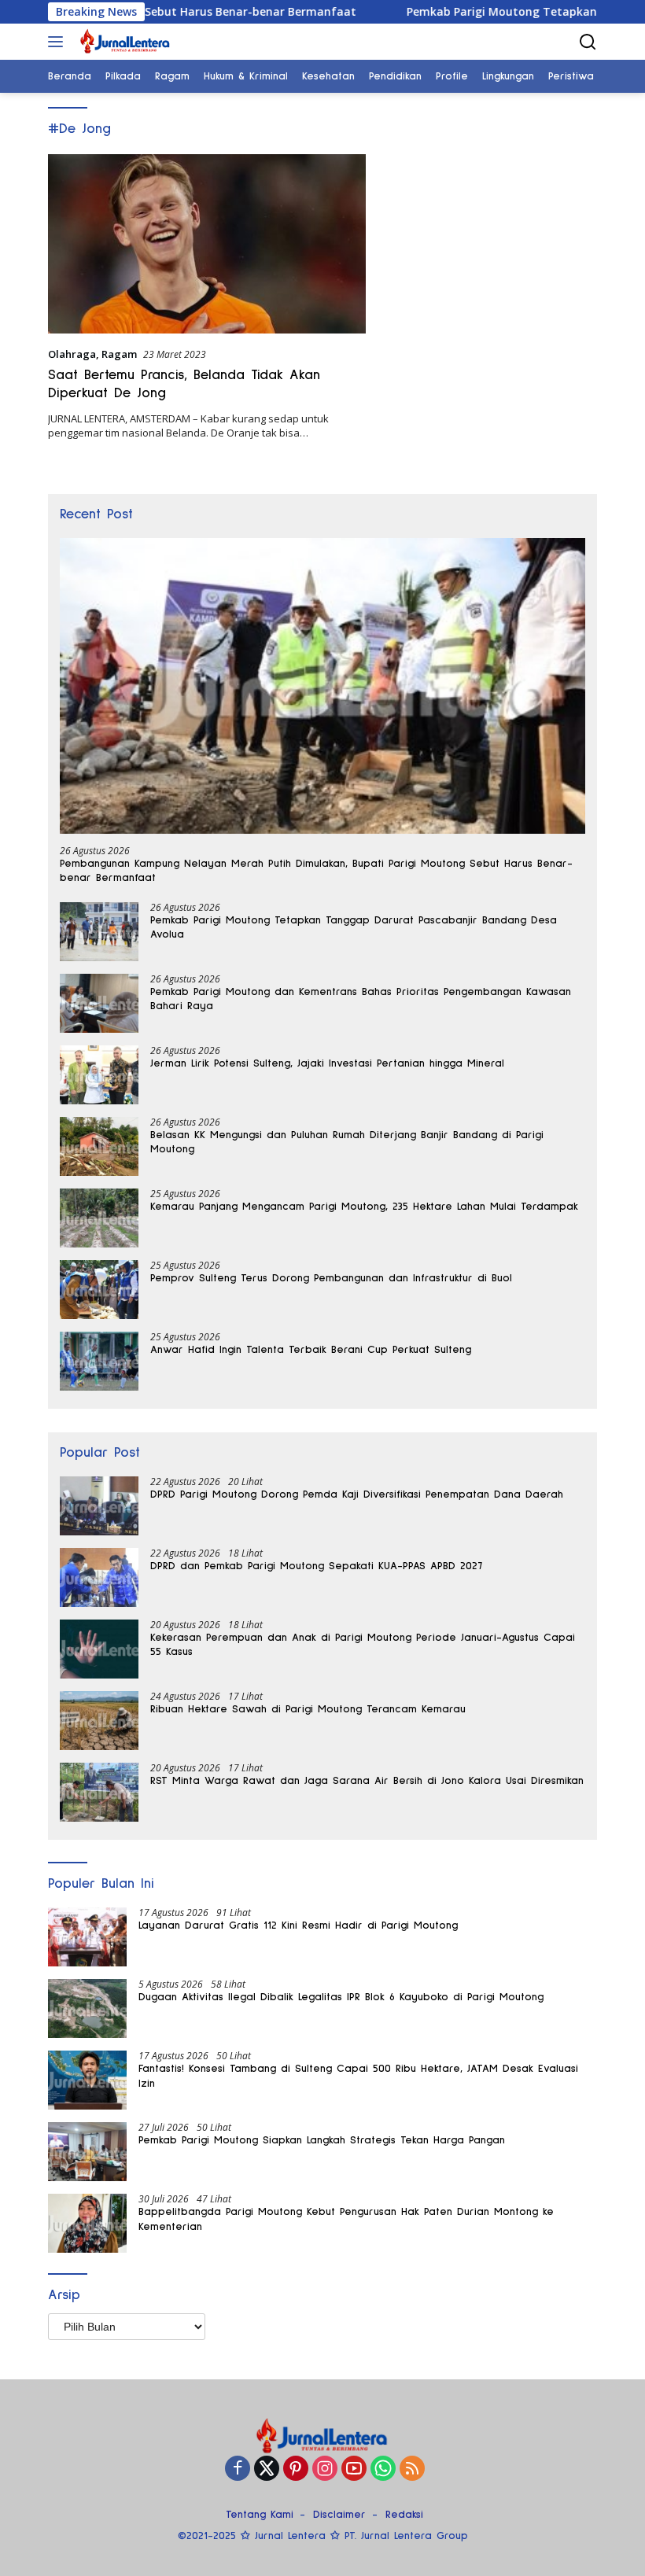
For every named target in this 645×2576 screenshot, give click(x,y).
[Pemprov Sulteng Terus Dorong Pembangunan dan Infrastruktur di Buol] (99, 1290)
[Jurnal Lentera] (123, 42)
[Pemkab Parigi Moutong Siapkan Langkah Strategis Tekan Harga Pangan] (87, 2152)
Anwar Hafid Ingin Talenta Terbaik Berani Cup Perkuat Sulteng (311, 1350)
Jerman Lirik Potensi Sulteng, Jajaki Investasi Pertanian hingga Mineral (327, 1063)
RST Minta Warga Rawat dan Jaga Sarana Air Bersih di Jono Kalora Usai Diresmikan (367, 1781)
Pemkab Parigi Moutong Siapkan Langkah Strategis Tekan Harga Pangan (322, 2140)
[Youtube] (354, 2469)
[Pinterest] (296, 2469)
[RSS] (412, 2469)
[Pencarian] (588, 42)
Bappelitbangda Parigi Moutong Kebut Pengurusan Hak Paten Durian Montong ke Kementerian (346, 2219)
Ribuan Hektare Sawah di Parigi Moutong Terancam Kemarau (308, 1709)
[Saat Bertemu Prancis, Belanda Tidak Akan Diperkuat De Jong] (207, 243)
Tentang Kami (260, 2515)
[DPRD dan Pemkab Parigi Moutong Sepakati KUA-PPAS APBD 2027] (99, 1577)
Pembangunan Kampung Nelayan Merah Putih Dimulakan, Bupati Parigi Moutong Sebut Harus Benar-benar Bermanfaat (316, 871)
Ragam (119, 354)
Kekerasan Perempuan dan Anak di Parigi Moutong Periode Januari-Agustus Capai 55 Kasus (363, 1645)
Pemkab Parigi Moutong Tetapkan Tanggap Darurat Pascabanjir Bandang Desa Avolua (354, 927)
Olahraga (72, 354)
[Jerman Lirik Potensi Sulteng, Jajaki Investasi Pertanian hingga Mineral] (99, 1075)
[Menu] (59, 42)
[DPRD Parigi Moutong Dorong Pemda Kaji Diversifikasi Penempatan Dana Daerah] (99, 1506)
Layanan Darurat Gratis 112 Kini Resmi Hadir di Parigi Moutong (298, 1926)
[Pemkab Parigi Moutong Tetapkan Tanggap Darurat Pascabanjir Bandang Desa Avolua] (99, 932)
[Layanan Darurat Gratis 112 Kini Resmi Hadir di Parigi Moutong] (87, 1937)
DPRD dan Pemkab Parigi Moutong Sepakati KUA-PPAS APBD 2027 (316, 1566)
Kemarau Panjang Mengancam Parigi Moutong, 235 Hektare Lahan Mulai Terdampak (364, 1207)
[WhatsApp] (383, 2469)
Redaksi (404, 2515)
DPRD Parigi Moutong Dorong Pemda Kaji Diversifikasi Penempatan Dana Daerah (357, 1494)
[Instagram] (325, 2469)
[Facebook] (238, 2469)
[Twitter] (267, 2469)
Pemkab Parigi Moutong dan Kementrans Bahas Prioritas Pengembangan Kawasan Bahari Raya (361, 999)
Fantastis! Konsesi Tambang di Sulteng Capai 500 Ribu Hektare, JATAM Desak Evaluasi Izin (358, 2076)
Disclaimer (339, 2515)
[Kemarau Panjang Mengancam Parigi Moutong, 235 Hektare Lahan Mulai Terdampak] (99, 1218)
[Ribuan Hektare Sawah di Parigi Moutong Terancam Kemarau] (99, 1721)
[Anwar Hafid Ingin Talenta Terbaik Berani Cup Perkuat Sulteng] (99, 1361)
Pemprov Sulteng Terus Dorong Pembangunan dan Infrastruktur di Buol (331, 1278)
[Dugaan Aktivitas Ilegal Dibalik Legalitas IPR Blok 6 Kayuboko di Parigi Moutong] (87, 2008)
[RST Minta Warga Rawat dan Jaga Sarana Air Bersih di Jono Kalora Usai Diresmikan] (99, 1792)
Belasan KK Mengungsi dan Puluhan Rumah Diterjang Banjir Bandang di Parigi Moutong (347, 1142)
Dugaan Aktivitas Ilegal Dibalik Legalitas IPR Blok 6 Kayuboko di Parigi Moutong (341, 1997)
